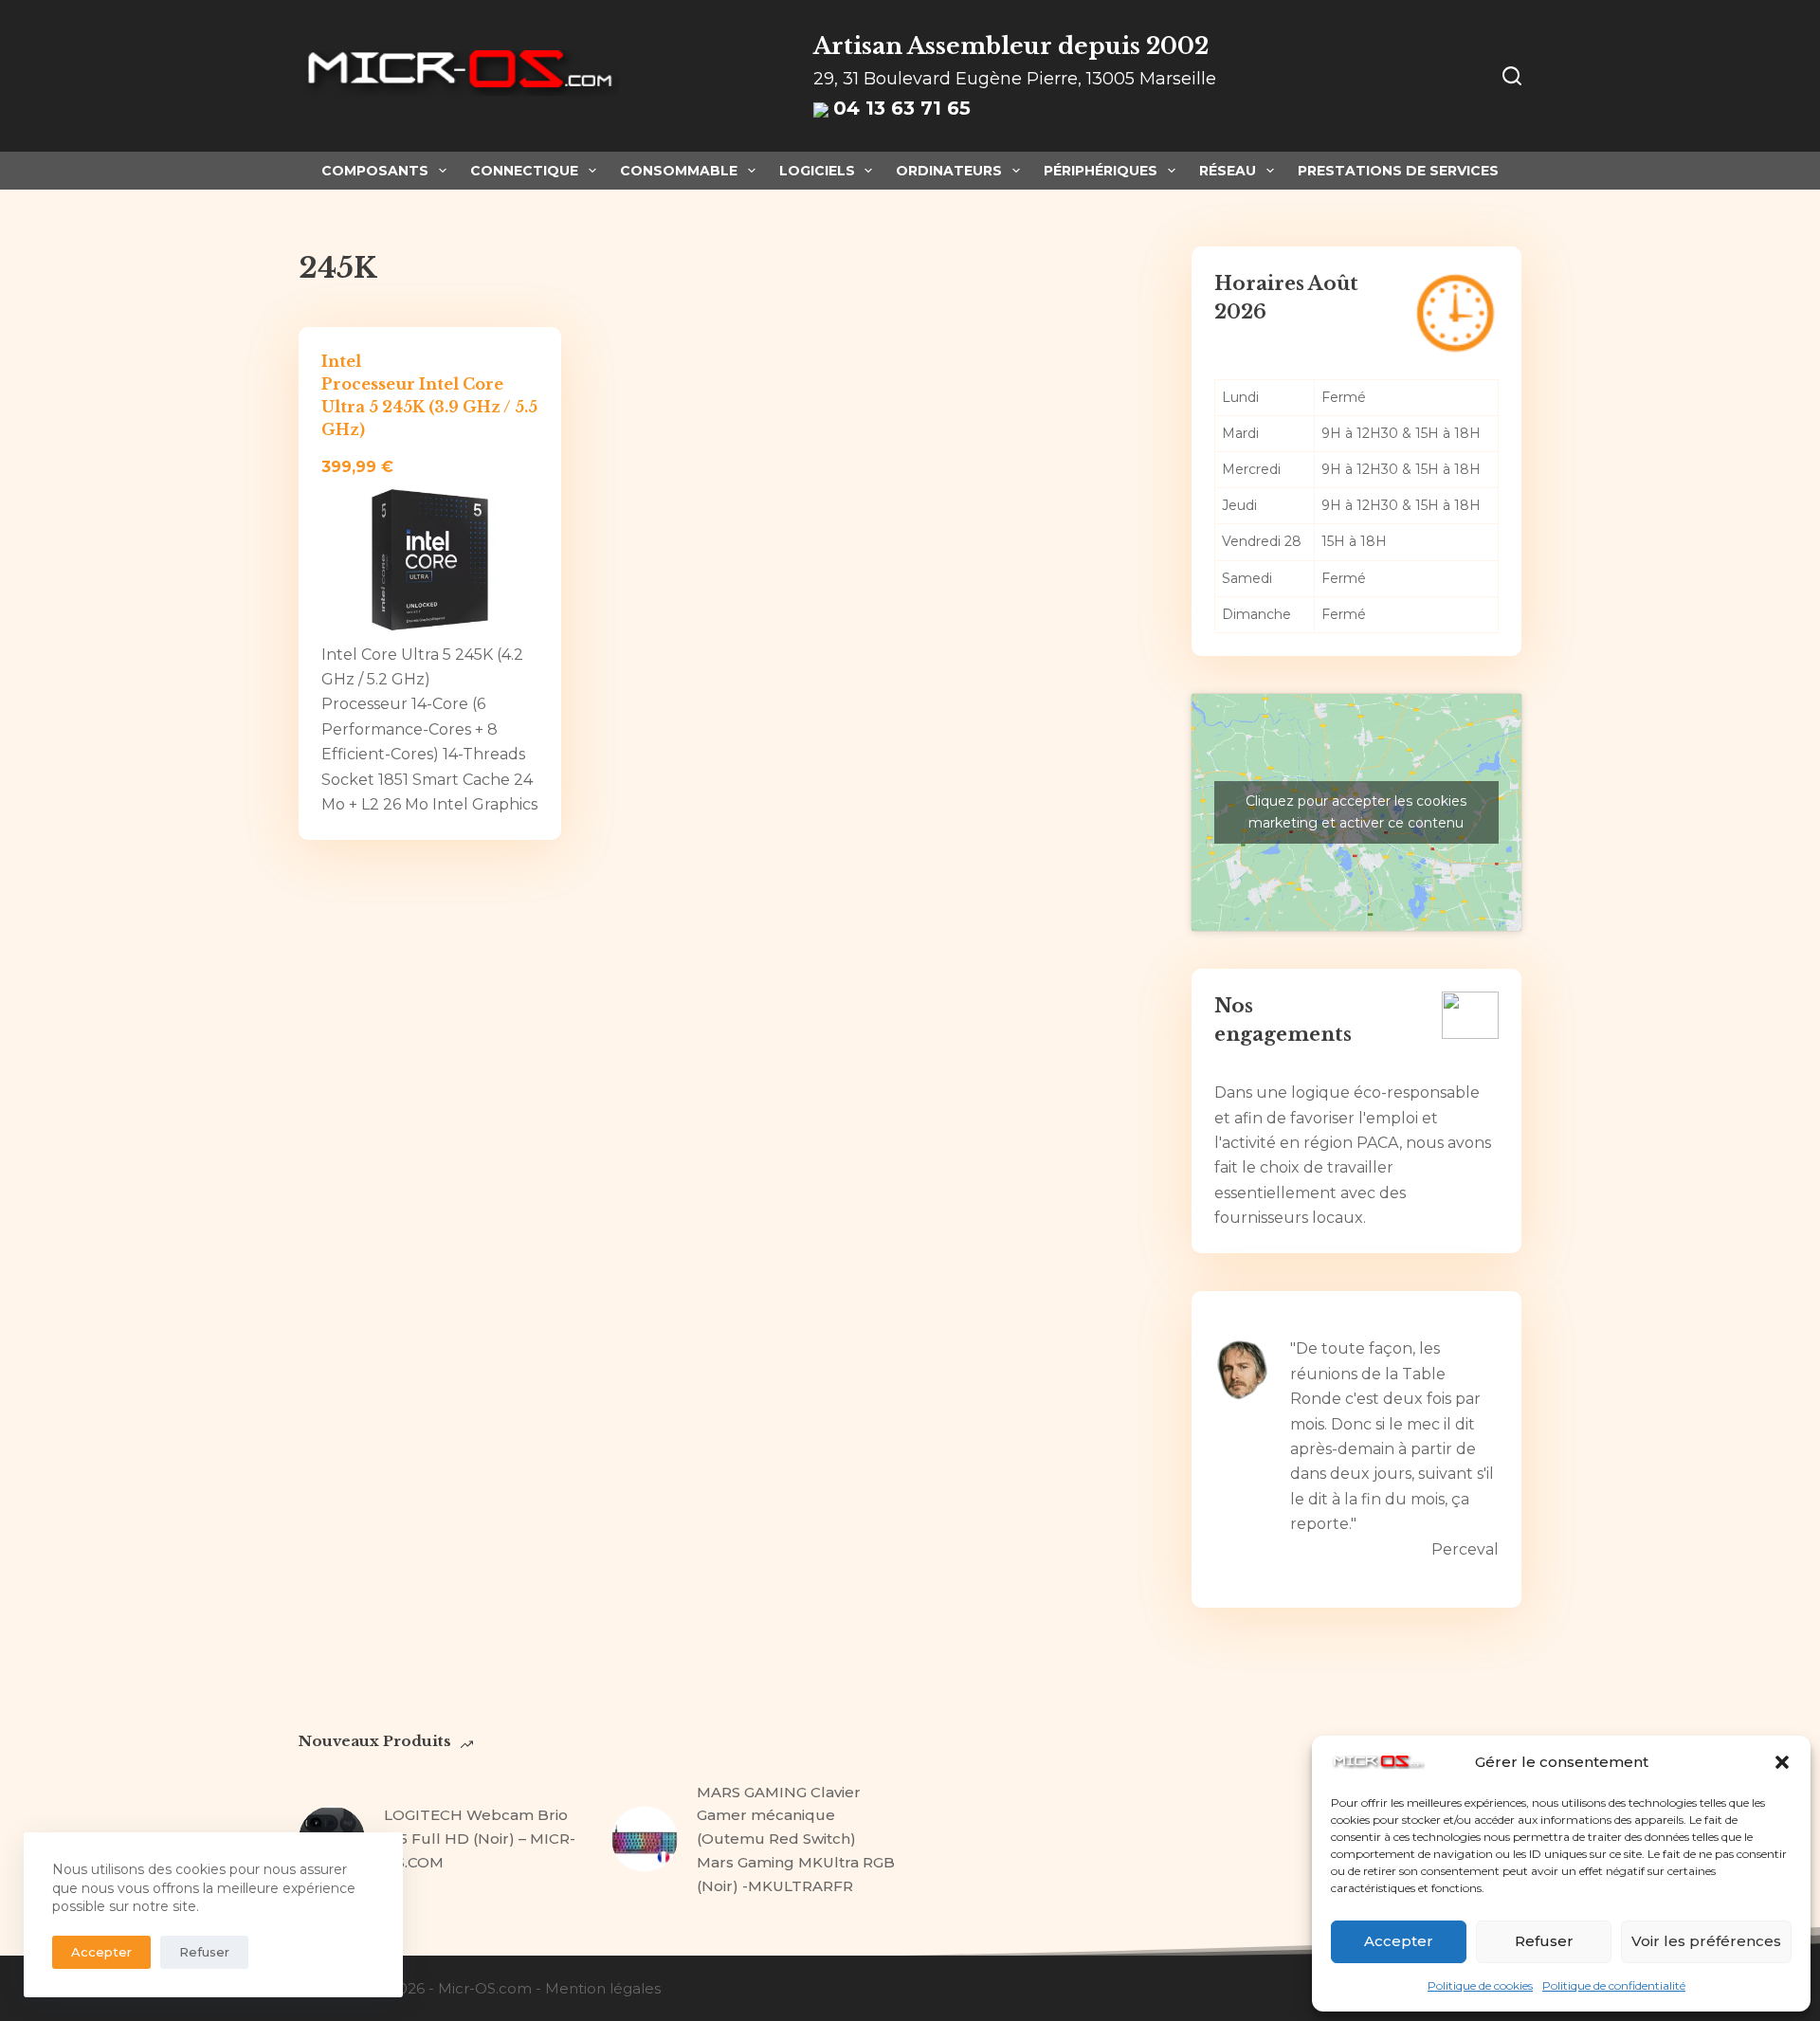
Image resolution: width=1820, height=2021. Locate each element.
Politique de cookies (1480, 1985)
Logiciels (817, 171)
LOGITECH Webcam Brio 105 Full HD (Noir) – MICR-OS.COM (480, 1839)
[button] (1782, 1762)
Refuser (1544, 1941)
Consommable (679, 171)
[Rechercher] (1512, 76)
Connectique (524, 171)
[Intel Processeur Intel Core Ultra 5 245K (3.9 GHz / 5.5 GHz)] (430, 561)
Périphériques (1101, 171)
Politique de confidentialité (1614, 1985)
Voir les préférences (1706, 1941)
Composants (375, 171)
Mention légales (603, 1988)
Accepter (1399, 1941)
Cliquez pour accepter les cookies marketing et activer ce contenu (1356, 812)
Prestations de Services (1398, 171)
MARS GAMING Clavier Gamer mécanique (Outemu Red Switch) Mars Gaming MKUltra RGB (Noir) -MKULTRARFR (796, 1839)
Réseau (1228, 171)
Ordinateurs (949, 171)
